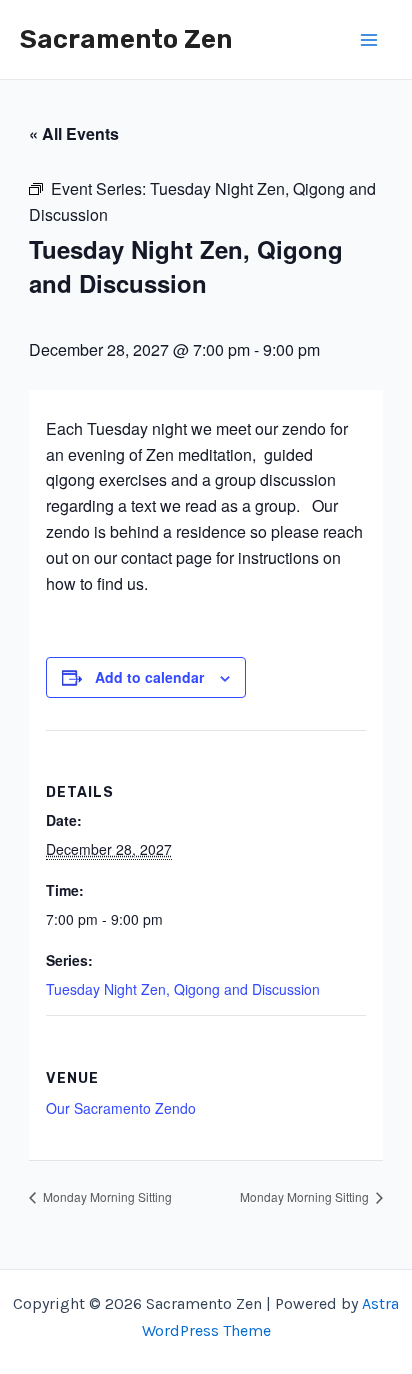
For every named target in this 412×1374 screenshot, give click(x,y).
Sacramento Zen (126, 39)
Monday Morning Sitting (106, 1196)
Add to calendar (149, 677)
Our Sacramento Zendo (121, 1108)
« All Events (74, 133)
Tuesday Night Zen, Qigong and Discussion (183, 989)
